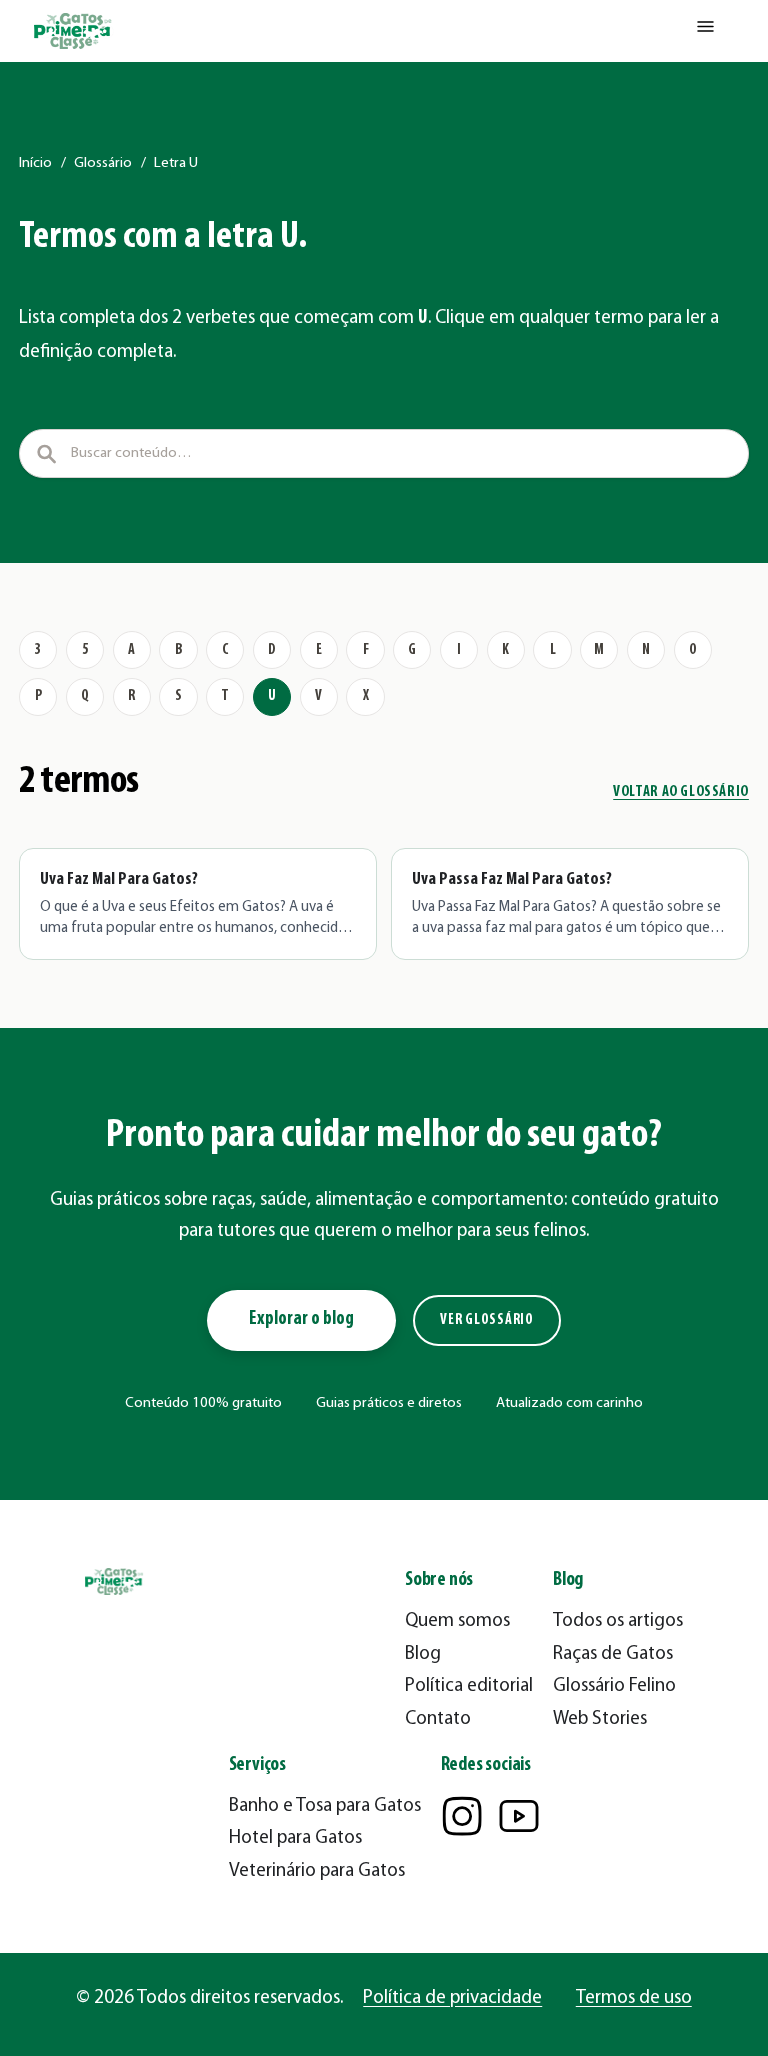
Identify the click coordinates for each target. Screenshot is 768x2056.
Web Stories (600, 1719)
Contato (438, 1719)
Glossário (103, 163)
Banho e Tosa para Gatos (325, 1806)
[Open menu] (705, 31)
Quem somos (457, 1621)
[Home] (74, 31)
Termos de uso (634, 1998)
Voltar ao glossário (681, 792)
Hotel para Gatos (295, 1838)
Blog (423, 1654)
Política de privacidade (452, 1998)
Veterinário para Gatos (317, 1871)
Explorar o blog (301, 1319)
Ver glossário (487, 1320)
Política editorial (469, 1686)
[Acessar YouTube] (519, 1816)
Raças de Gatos (613, 1654)
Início (35, 163)
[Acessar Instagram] (462, 1816)
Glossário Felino (614, 1686)
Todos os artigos (618, 1621)
